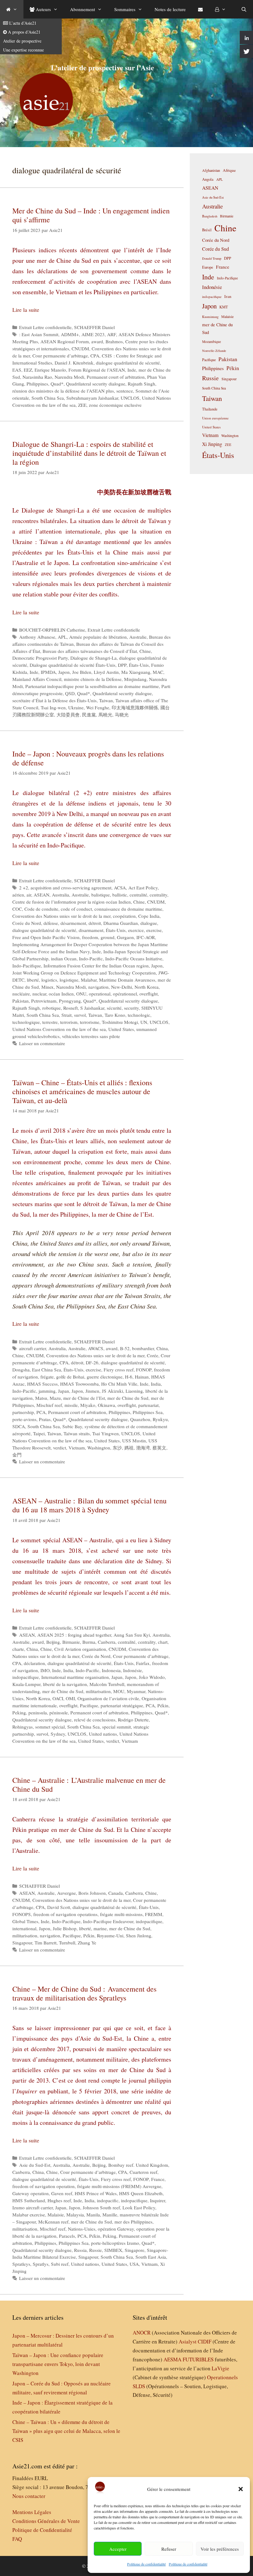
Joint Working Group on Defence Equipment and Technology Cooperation (84, 973)
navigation (98, 987)
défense (51, 923)
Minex (48, 987)
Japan (64, 1391)
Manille (110, 2215)
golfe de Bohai (70, 1377)
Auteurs (43, 9)
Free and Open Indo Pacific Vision (46, 937)
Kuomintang (210, 317)
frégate (47, 1377)
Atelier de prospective (22, 41)
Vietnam (77, 1448)
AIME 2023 (93, 334)
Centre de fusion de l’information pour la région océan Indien (72, 902)
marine (100, 1928)
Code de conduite (41, 909)
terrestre (50, 1022)
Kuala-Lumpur (26, 1684)
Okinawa (106, 1405)
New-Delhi (122, 987)
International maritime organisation (75, 1677)
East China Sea (47, 1370)
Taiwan (106, 700)
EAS (17, 370)
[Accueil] (12, 9)
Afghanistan (211, 170)
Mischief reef (49, 1405)
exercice (136, 930)
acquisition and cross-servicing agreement (71, 888)
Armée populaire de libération (98, 637)
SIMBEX (113, 2250)
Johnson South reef (101, 2207)
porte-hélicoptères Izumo (115, 2243)
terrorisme (90, 1022)
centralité (138, 895)
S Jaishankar (92, 1008)
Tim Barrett (46, 1943)
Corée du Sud (216, 249)
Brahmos (114, 341)
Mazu (55, 1398)
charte (18, 1649)
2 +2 (24, 888)
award (97, 341)
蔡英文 (159, 1448)
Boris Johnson (92, 1893)
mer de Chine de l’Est (84, 1398)
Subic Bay (72, 1426)
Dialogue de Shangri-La (93, 658)
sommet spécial (50, 1727)
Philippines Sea (148, 1412)
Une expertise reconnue (23, 50)
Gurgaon (125, 937)
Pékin (163, 1705)
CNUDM (80, 348)
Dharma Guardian (121, 923)
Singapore (135, 2250)
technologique (26, 1022)
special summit (116, 1727)
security (131, 1008)
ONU (81, 994)
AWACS (96, 1348)
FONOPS (22, 1914)
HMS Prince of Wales (96, 2193)
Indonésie (133, 1670)
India (156, 1384)
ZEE (82, 405)
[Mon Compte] (220, 9)
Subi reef (60, 2264)
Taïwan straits (77, 1433)
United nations (103, 1734)
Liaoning (134, 1391)
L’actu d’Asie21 (22, 23)
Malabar (89, 980)
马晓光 (122, 715)
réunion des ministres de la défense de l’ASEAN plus (63, 391)
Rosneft (71, 1008)
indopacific (108, 2200)
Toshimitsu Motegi (120, 1022)
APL (62, 637)
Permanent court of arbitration (116, 377)
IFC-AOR (146, 937)
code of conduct (76, 909)
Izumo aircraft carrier (33, 2207)
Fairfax (143, 1663)
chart (163, 1642)
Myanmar (136, 1691)
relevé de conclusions (95, 1720)
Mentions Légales (32, 2512)
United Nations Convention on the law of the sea (59, 1029)
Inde (132, 370)
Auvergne (66, 1893)
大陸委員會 (68, 715)
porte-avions (24, 1419)
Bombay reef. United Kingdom (138, 2165)
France (158, 2179)
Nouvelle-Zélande (214, 351)
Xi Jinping (212, 444)
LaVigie (220, 2368)
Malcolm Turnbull (107, 1684)
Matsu (41, 1398)
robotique (52, 1008)
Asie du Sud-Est (35, 2165)
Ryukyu (160, 1419)
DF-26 (92, 1362)
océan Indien (61, 994)
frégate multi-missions (121, 1914)
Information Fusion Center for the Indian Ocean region (96, 966)
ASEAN (41, 895)
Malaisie (56, 2215)
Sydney (58, 1734)
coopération (124, 916)
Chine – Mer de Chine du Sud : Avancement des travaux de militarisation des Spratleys (84, 1993)
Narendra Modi (69, 377)
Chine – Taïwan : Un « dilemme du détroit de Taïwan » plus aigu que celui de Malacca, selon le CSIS (66, 2431)
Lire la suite (26, 310)
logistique (69, 980)
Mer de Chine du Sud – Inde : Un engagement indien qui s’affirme (91, 215)
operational (100, 994)
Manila (93, 2215)
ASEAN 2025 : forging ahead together (74, 1635)
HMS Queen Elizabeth (141, 2193)
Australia (60, 895)
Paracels (67, 2236)
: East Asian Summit (39, 334)
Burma (89, 1642)
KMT (224, 307)
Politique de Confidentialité (42, 2530)
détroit (95, 923)
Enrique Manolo (50, 370)
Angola (208, 179)
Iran (228, 296)
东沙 (117, 1448)
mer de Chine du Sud (128, 1398)
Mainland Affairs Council (37, 679)
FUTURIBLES (198, 2359)
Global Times (25, 1921)
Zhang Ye (87, 1943)
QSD (70, 693)
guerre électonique (105, 1377)
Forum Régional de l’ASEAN (97, 370)
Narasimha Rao (37, 377)
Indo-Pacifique (27, 966)
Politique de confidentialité (146, 2564)
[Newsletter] (200, 9)
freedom (90, 937)
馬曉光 (105, 715)
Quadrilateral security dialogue (96, 384)
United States (121, 1029)
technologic (139, 1015)
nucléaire (21, 994)
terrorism (69, 1022)
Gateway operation (31, 2193)
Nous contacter (29, 2496)
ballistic (120, 895)
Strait (66, 1015)
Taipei (39, 1433)
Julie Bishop (65, 1928)
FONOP (144, 1370)
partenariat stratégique (122, 1705)
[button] (241, 2489)
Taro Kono (115, 1015)
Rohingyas (23, 1727)
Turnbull (67, 1943)
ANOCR (142, 2333)
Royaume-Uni (110, 1935)
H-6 (129, 1377)
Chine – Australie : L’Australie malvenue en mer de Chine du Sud (89, 1785)
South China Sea (48, 398)
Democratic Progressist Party (40, 658)
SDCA (19, 1426)
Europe (208, 267)
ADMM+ (70, 334)
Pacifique (89, 1705)
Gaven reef (62, 2193)
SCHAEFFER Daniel (94, 327)
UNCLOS (130, 398)
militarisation (98, 1691)
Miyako (88, 1405)
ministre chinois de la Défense (93, 679)
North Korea (147, 987)
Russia (80, 2250)
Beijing (53, 1642)
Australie (138, 637)
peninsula (38, 1713)
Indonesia (111, 1670)
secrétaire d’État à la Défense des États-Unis (54, 700)
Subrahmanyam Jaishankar (92, 398)
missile (71, 1405)
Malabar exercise (29, 2215)
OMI (70, 1698)
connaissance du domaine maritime (128, 909)
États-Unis (139, 665)
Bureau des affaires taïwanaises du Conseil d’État (90, 651)
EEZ (28, 370)
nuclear (39, 994)
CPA (95, 356)
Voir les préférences (220, 2549)
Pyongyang (70, 1001)
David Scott (59, 1907)
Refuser (169, 2549)
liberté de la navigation (65, 1684)
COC (17, 909)
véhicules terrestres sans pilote (91, 1036)
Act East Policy (143, 888)
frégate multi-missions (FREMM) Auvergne (119, 2186)
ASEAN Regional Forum (65, 341)
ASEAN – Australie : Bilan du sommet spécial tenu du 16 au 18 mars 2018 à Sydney (89, 1505)
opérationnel (125, 994)
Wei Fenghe (98, 707)
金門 (17, 1455)
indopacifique (26, 1677)
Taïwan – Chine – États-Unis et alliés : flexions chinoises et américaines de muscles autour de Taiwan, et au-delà (82, 1091)
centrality (158, 895)
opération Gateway (116, 2229)
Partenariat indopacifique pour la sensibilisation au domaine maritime (92, 686)
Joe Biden (82, 672)
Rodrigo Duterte (133, 1720)
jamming (47, 1391)
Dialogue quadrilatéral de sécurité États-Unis (73, 665)
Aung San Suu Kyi (132, 1635)
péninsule (59, 1713)
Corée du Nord (27, 923)
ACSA (120, 888)
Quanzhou (140, 1419)
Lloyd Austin (106, 672)
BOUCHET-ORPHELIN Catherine (52, 630)
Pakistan (21, 1001)
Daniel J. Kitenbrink (74, 363)
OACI (58, 1698)
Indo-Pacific (91, 958)
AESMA (172, 2359)
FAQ (17, 2539)
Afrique (229, 170)
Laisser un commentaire (42, 1043)
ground (108, 937)
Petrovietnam (44, 1001)
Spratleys (21, 2264)
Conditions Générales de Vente (46, 2521)
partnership (23, 1412)
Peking (19, 1713)
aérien (18, 895)
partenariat (148, 1405)
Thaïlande (210, 409)
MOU (119, 1691)
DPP (122, 665)
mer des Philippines (133, 2222)
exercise (154, 930)
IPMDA (48, 672)
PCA (41, 1412)
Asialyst (188, 2341)
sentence (125, 391)
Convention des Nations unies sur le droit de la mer (61, 916)
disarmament (91, 930)
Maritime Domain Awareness (127, 980)
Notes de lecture (170, 9)
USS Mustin (134, 1440)
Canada (116, 1893)
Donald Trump (212, 258)
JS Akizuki (112, 1391)
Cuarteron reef (143, 2172)
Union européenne (215, 418)
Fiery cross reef (119, 1370)
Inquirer (158, 2200)
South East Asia (151, 2257)
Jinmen (92, 1391)
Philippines (37, 384)
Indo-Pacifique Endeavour (108, 1921)
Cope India (149, 916)
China (162, 1348)
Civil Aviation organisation (80, 1649)
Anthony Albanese (37, 637)
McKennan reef (53, 2222)
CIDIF (205, 2341)
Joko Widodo (152, 1677)
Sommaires (125, 9)
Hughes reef (59, 2200)
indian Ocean (64, 958)
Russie (95, 2250)
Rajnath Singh (141, 384)
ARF (112, 334)
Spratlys (41, 2264)
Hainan (142, 1377)
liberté (33, 980)
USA (134, 2264)
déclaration (34, 1663)
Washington (99, 1448)
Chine (145, 651)
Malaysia (75, 2215)
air (29, 895)
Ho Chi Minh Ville (119, 1384)
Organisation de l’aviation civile (108, 1698)
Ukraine (76, 707)
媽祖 (129, 1448)
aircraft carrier (33, 1348)
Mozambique (212, 342)
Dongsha (21, 1370)
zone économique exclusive (115, 405)
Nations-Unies (82, 2229)
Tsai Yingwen (106, 1433)
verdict (60, 1448)
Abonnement (83, 9)
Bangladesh (210, 216)
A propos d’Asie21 (24, 32)
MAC (158, 672)
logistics (49, 980)
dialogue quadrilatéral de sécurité (128, 363)
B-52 (125, 1348)
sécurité (114, 1008)
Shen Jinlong (139, 1935)
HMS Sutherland (29, 2200)
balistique (101, 895)
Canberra (107, 1642)
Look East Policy (139, 2207)
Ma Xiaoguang (136, 672)
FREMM (154, 1914)
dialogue (149, 923)
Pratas (45, 1419)
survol (80, 1015)
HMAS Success (42, 1384)
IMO (45, 1670)
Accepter (118, 2549)
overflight (149, 994)
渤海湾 (143, 1448)
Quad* (57, 384)
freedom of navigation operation (44, 2186)
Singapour (22, 1943)
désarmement (73, 923)
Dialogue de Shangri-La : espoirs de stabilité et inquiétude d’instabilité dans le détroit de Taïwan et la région (89, 453)
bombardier (143, 1348)
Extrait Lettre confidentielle (45, 327)
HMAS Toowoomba (79, 1384)
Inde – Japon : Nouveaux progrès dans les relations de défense (88, 758)
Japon (64, 672)
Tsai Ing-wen (53, 707)
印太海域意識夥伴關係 (135, 707)
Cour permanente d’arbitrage (60, 356)
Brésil (207, 230)
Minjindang (135, 679)
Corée (153, 1355)
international (24, 1928)
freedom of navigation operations (65, 1914)
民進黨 (89, 715)
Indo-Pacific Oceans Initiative (134, 958)
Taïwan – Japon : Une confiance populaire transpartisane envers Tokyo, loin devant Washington (58, 2364)
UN (144, 1022)
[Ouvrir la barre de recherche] (244, 9)
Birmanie (71, 1642)
